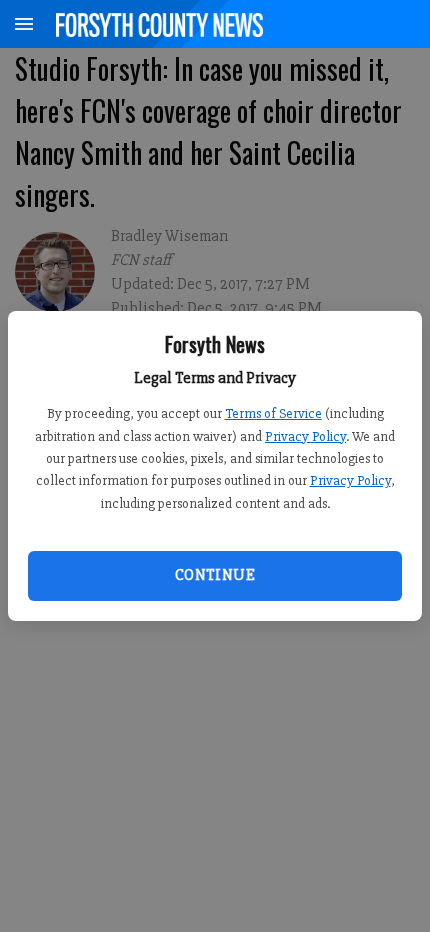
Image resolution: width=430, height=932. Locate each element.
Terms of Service (273, 413)
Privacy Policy (305, 436)
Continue (215, 575)
